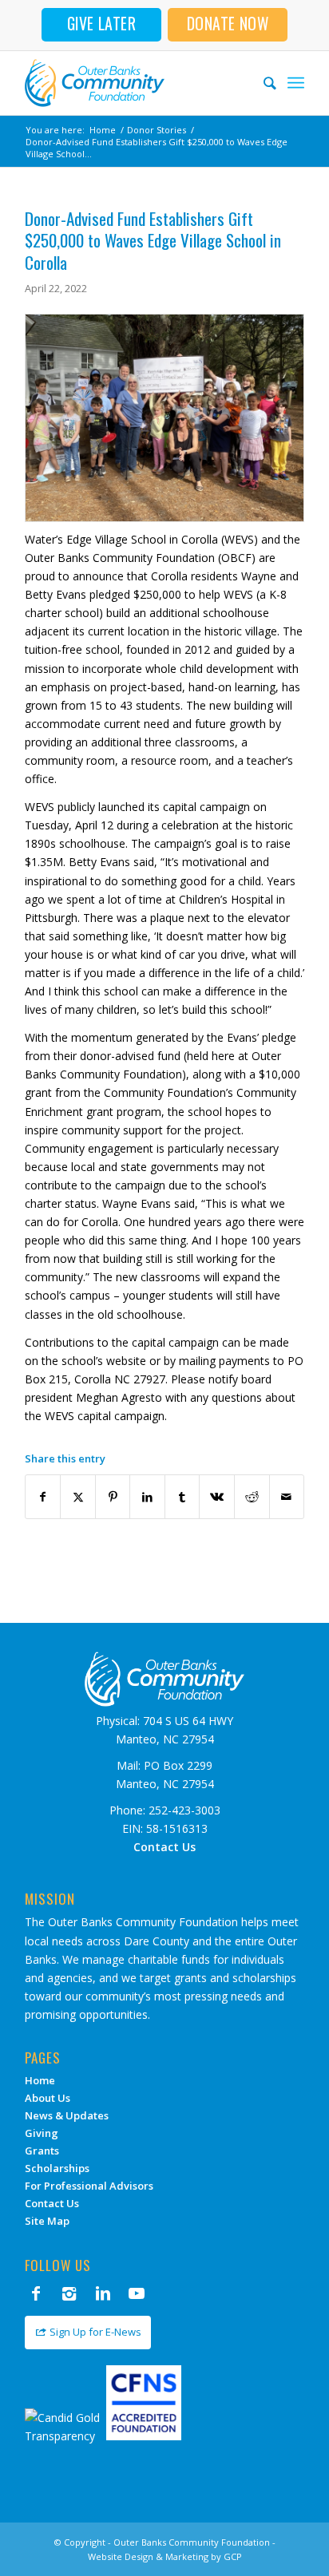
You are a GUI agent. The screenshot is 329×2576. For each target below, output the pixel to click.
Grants (42, 2151)
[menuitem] (262, 83)
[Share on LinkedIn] (147, 1497)
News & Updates (67, 2115)
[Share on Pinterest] (113, 1497)
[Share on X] (78, 1497)
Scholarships (57, 2168)
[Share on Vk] (217, 1497)
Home (40, 2080)
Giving (42, 2133)
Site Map (47, 2221)
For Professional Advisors (89, 2186)
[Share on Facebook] (43, 1497)
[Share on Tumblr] (182, 1497)
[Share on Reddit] (252, 1497)
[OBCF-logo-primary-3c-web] (137, 83)
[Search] (262, 83)
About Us (48, 2098)
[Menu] (296, 83)
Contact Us (52, 2203)
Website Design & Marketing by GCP (165, 2556)
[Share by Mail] (287, 1497)
